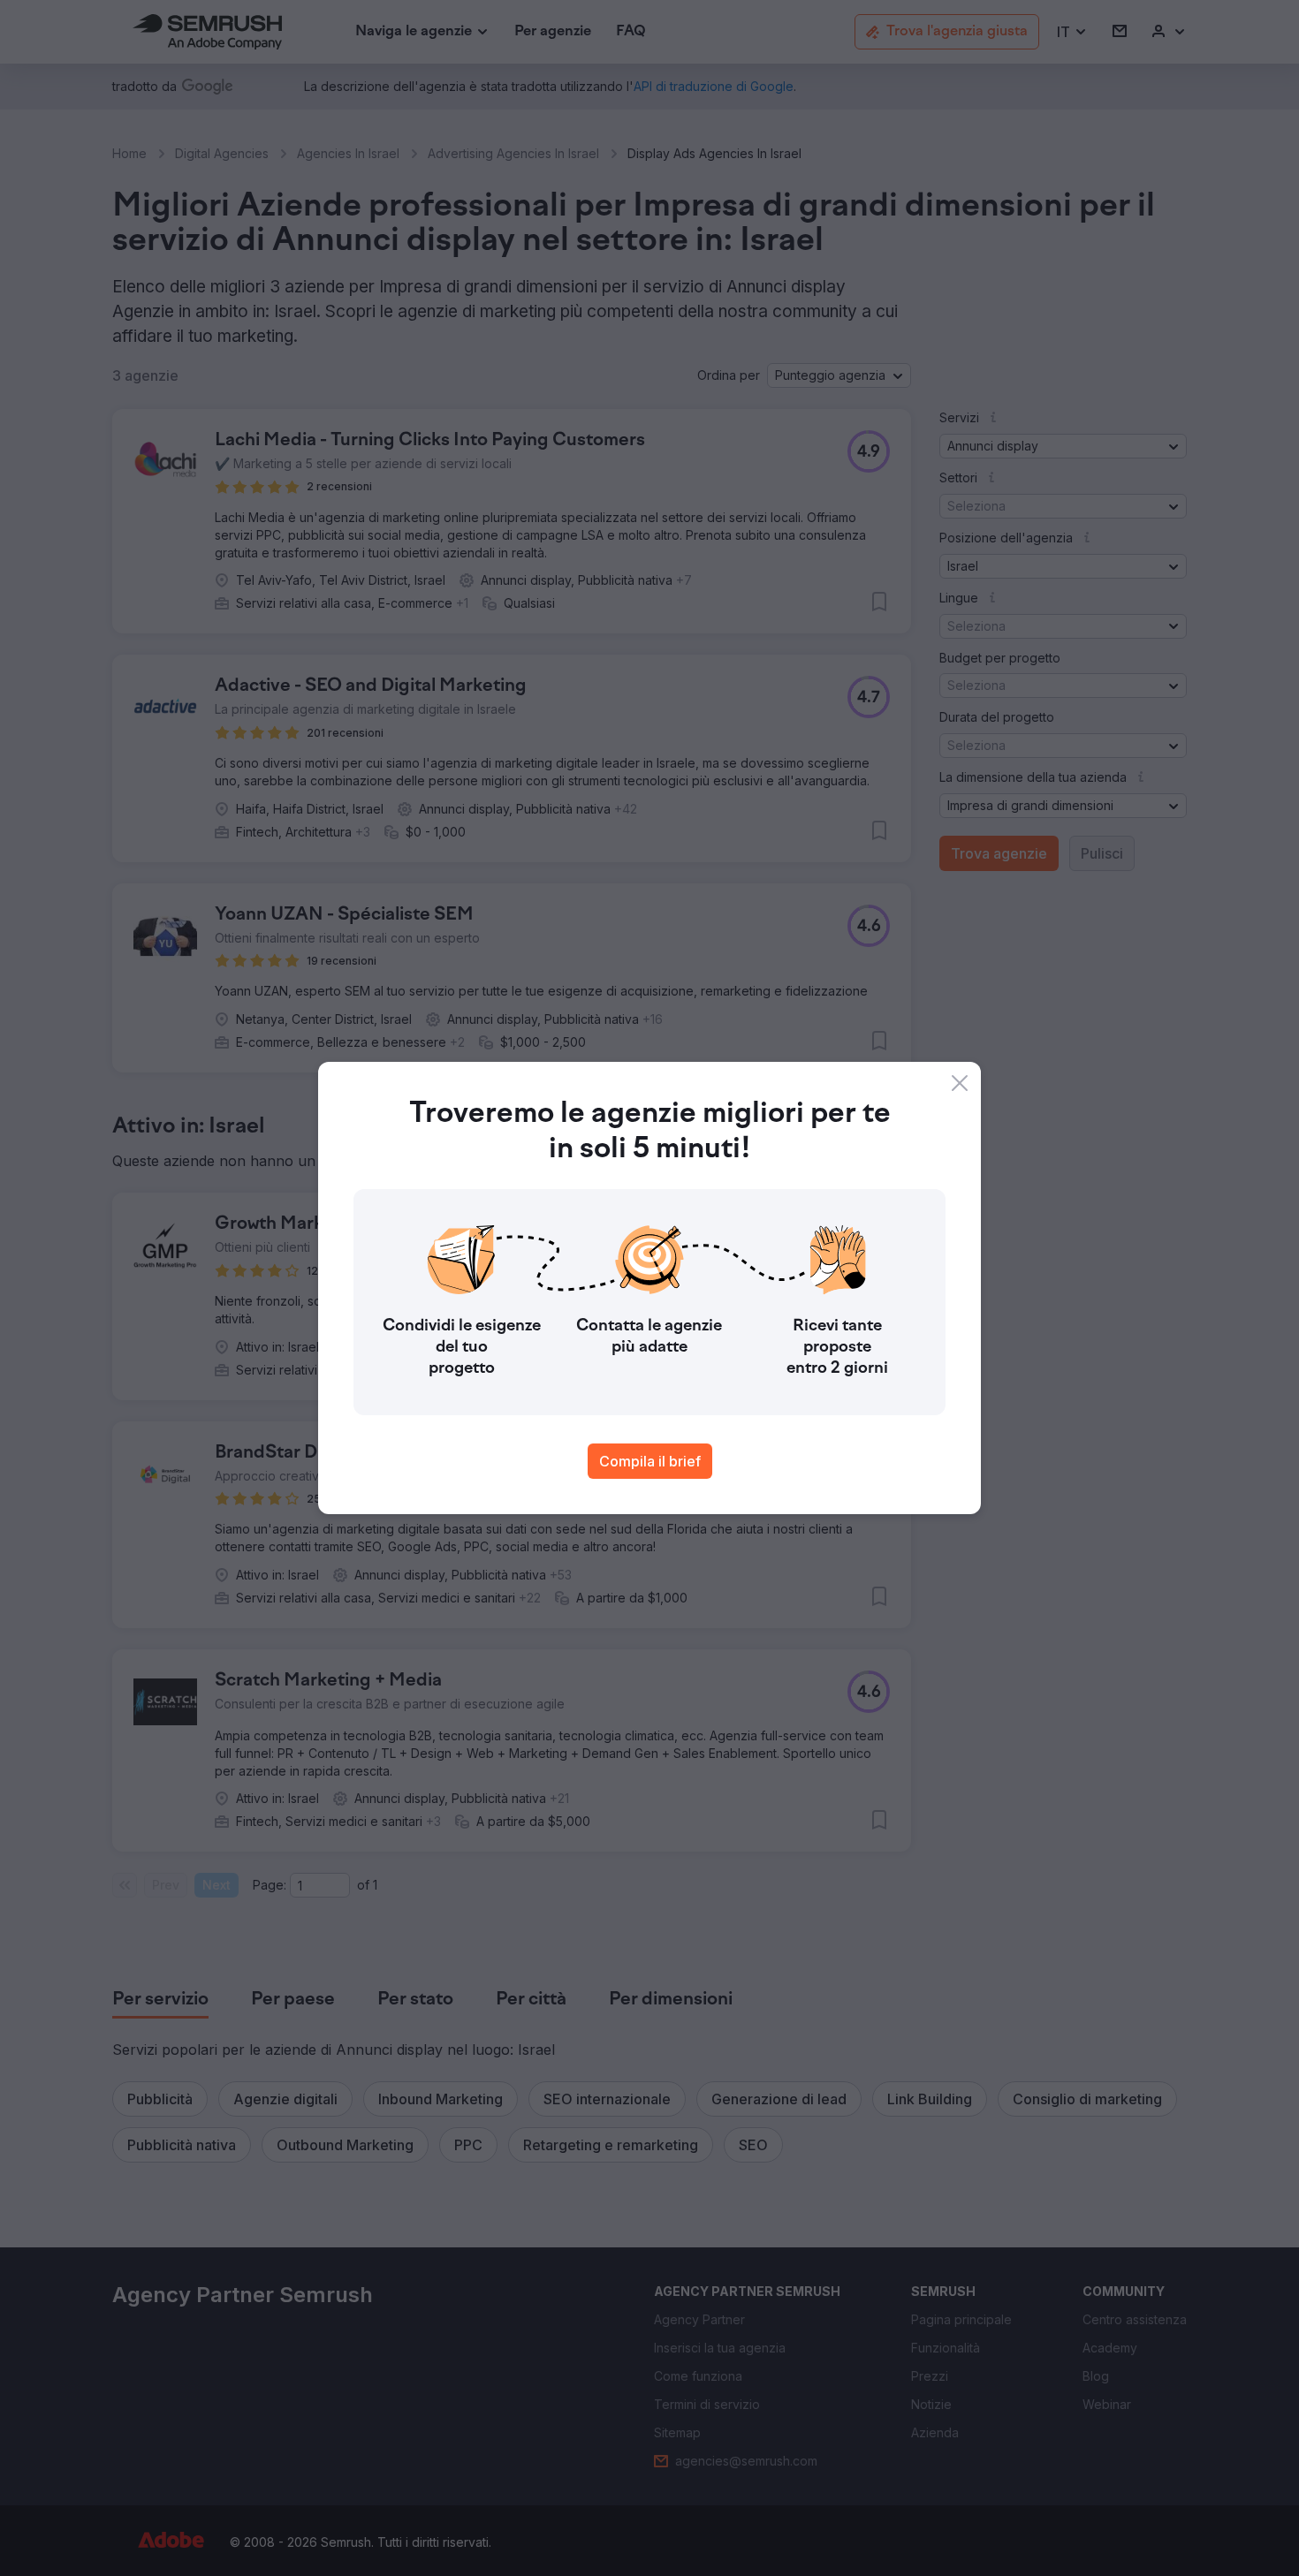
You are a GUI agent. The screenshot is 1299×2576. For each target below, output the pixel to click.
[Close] (960, 1083)
